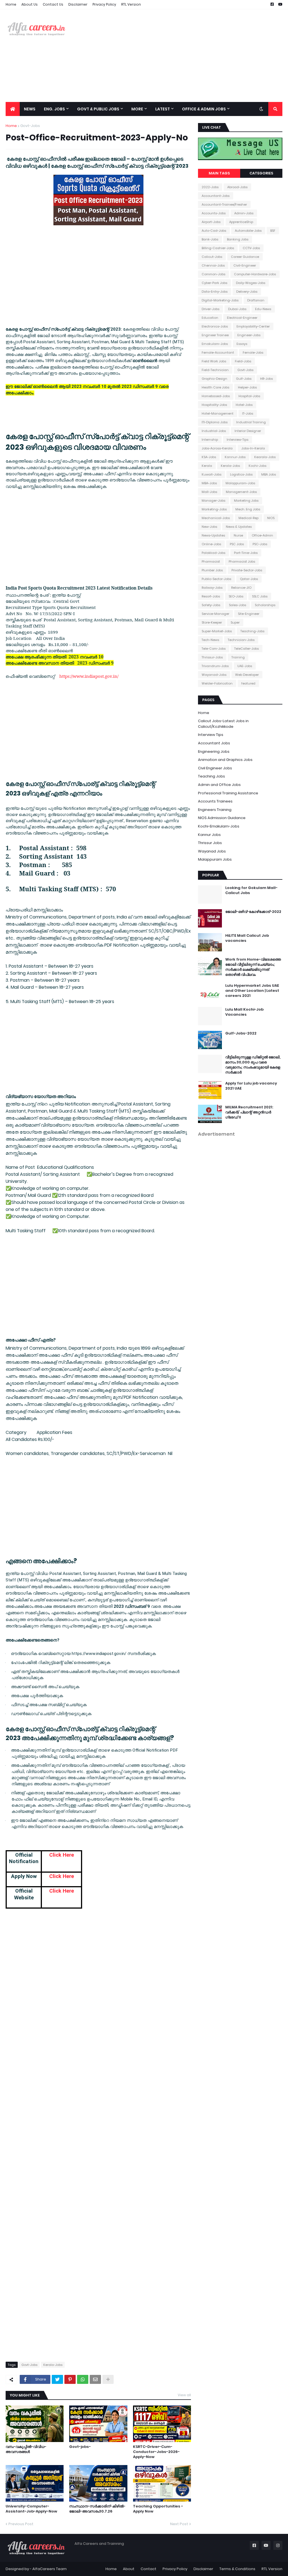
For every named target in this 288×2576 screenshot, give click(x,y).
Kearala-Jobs (265, 457)
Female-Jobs (253, 353)
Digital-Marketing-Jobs (220, 300)
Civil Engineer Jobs (215, 768)
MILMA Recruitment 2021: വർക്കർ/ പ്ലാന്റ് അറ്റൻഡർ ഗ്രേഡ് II (249, 1112)
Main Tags (219, 173)
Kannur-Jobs (235, 457)
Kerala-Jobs (53, 2365)
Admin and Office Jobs (219, 785)
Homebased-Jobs (216, 396)
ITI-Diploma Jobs (215, 422)
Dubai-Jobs (237, 309)
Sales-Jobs (238, 605)
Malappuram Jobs (215, 859)
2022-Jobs (210, 187)
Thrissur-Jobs (212, 657)
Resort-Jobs (211, 596)
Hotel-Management (218, 413)
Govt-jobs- (80, 2447)
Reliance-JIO (241, 588)
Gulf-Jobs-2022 (241, 1033)
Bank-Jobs (210, 239)
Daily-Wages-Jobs (251, 283)
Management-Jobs (241, 492)
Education (210, 318)
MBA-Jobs (209, 483)
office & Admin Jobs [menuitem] (204, 109)
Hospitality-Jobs (214, 405)
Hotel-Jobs (244, 405)
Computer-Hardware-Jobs (255, 274)
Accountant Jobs (214, 743)
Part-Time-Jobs (246, 553)
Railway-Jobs (212, 588)
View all (184, 2395)
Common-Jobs (213, 274)
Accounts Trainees (215, 801)
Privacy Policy (104, 4)
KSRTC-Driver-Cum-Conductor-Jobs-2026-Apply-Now (156, 2452)
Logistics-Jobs (241, 474)
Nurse (238, 535)
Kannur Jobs (209, 835)
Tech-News (210, 640)
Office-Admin (262, 535)
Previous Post (21, 2524)
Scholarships (265, 605)
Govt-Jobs (30, 126)
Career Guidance (245, 257)
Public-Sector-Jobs (216, 579)
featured (248, 683)
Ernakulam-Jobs (215, 344)
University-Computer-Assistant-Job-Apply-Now (31, 2509)
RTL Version (131, 4)
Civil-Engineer (245, 265)
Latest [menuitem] (163, 109)
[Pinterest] (70, 2379)
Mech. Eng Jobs (248, 509)
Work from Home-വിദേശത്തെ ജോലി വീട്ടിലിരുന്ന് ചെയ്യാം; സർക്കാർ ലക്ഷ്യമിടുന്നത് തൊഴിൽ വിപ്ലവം (253, 967)
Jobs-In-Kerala (253, 448)
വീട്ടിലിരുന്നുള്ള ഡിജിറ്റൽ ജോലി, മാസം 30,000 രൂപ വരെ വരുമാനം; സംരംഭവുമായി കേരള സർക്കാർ (253, 1065)
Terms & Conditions (237, 2569)
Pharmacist (211, 561)
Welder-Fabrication (217, 683)
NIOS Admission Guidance (222, 818)
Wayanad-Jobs (214, 675)
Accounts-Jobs (214, 213)
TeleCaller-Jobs (247, 649)
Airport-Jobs (211, 222)
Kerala (207, 466)
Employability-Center (253, 326)
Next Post (179, 2524)
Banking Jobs (238, 239)
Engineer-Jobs (249, 335)
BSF (273, 231)
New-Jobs (209, 527)
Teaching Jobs (211, 776)
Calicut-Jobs (212, 257)
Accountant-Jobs (216, 196)
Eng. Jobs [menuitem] (54, 109)
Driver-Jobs (211, 309)
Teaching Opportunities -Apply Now (158, 2509)
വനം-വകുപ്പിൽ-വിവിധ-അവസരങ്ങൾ (26, 2449)
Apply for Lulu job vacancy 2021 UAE (251, 1086)
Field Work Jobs (214, 361)
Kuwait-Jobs (211, 474)
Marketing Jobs (246, 501)
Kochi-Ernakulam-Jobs (219, 826)
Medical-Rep (248, 518)
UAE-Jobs (245, 666)
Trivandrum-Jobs (215, 666)
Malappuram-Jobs (240, 483)
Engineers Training (215, 810)
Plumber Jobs (212, 570)
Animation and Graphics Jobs (225, 760)
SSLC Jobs (260, 596)
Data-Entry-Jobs (215, 292)
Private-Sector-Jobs (247, 570)
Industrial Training (251, 422)
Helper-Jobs (247, 387)
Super (235, 622)
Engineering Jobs (214, 752)
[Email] (95, 2379)
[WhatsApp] (83, 2379)
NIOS (271, 518)
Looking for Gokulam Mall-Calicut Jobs (251, 890)
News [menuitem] (30, 109)
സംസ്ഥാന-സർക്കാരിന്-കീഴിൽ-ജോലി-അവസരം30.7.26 (97, 2509)
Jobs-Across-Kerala (217, 448)
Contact (148, 2569)
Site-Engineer (249, 614)
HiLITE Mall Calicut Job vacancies (247, 938)
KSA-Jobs (209, 457)
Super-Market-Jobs (217, 631)
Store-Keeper (212, 622)
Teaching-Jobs (252, 631)
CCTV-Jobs (251, 248)
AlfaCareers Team (49, 2569)
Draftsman (256, 300)
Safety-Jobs (211, 605)
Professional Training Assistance (228, 793)
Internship (210, 440)
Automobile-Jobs (248, 231)
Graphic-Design (214, 379)
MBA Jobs (269, 474)
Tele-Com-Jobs (214, 649)
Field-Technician (215, 370)
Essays (242, 344)
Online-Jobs (211, 544)
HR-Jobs (266, 379)
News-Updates (213, 535)
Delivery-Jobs (247, 292)
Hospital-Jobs (249, 396)
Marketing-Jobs (214, 509)
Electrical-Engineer (242, 318)
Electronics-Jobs (215, 326)
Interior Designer (248, 431)
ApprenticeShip (241, 222)
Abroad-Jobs (237, 187)
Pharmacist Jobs (242, 561)
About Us (30, 4)
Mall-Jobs (209, 492)
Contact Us (53, 4)
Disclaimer (78, 4)
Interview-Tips (238, 440)
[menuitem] (13, 109)
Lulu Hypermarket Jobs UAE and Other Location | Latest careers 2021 (252, 991)
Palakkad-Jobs (213, 553)
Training (238, 657)
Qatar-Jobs (249, 579)
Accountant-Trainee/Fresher (224, 204)
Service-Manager (215, 614)
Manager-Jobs (213, 501)
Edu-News (263, 309)
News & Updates (239, 527)
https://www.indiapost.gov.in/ (89, 676)
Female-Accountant (218, 353)
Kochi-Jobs (257, 466)
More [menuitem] (137, 109)
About (129, 2569)
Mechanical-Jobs (216, 518)
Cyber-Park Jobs (214, 283)
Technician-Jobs (241, 640)
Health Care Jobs (215, 387)
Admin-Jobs (244, 213)
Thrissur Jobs (210, 843)
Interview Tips (211, 735)
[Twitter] (57, 2379)
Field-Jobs (243, 361)
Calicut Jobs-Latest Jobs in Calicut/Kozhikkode (223, 724)
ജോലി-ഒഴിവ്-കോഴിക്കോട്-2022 (253, 912)
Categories (261, 173)
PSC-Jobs (260, 544)
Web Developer (247, 675)
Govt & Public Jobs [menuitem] (98, 109)
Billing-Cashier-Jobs (218, 248)
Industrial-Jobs (214, 431)
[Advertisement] (180, 56)
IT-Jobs (248, 413)
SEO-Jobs (236, 596)
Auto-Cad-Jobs (214, 231)
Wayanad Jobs (212, 851)
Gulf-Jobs (244, 379)
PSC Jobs (237, 544)
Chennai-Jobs (213, 265)
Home (11, 4)
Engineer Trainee (215, 335)
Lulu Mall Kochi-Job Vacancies (244, 1012)
